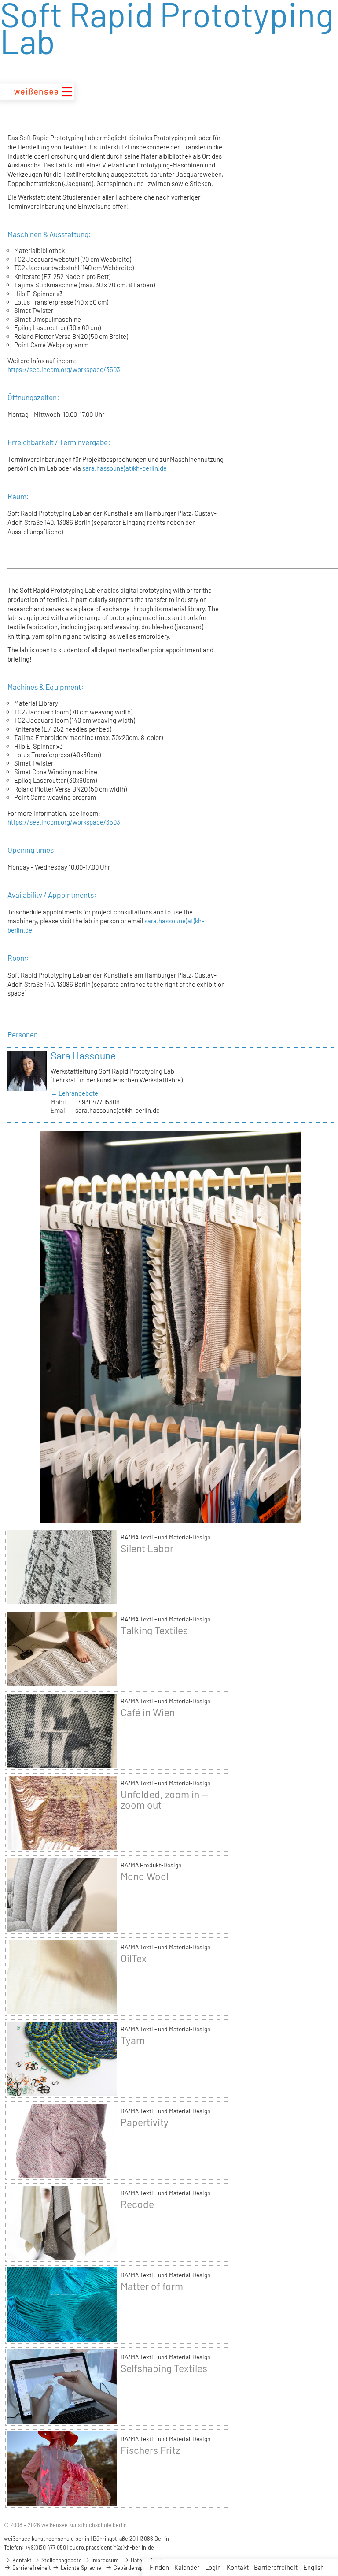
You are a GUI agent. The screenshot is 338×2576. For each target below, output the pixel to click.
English (314, 2567)
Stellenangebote (61, 2560)
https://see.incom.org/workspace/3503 (64, 369)
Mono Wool (145, 1876)
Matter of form (152, 2286)
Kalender (187, 2567)
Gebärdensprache (135, 2568)
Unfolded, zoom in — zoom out (165, 1799)
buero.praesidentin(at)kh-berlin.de (112, 2547)
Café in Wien (148, 1712)
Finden (159, 2567)
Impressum (104, 2560)
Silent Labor (147, 1548)
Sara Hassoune (83, 1056)
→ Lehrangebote (74, 1093)
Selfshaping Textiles (164, 2368)
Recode (137, 2204)
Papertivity (145, 2122)
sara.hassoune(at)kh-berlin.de (125, 468)
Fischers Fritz (150, 2450)
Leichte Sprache (80, 2568)
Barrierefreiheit (276, 2567)
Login (213, 2567)
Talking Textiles (154, 1630)
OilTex (134, 1958)
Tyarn (133, 2040)
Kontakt (238, 2567)
